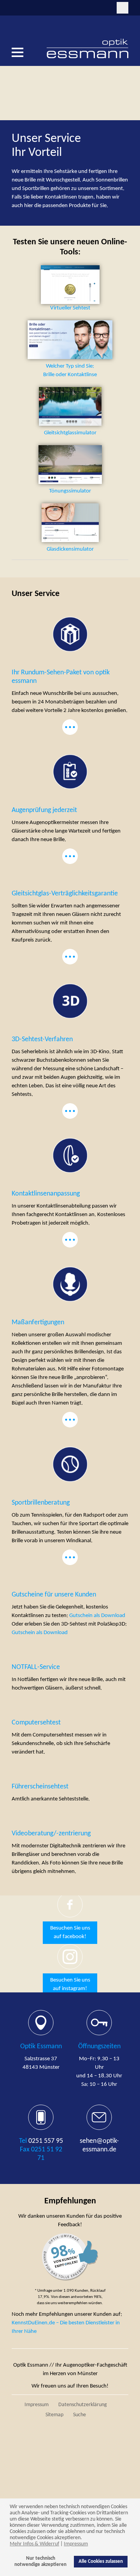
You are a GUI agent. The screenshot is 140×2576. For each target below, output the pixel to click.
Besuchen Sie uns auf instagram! (70, 1984)
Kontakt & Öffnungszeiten (30, 8)
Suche (80, 2415)
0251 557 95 (46, 2141)
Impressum (76, 2544)
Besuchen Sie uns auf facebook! (70, 1932)
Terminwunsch (17, 8)
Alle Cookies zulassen (101, 2562)
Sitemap (54, 2415)
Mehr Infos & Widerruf (34, 2544)
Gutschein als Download (97, 1616)
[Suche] (122, 8)
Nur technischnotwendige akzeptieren (40, 2562)
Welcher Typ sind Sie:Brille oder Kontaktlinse (70, 371)
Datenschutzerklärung (83, 2405)
